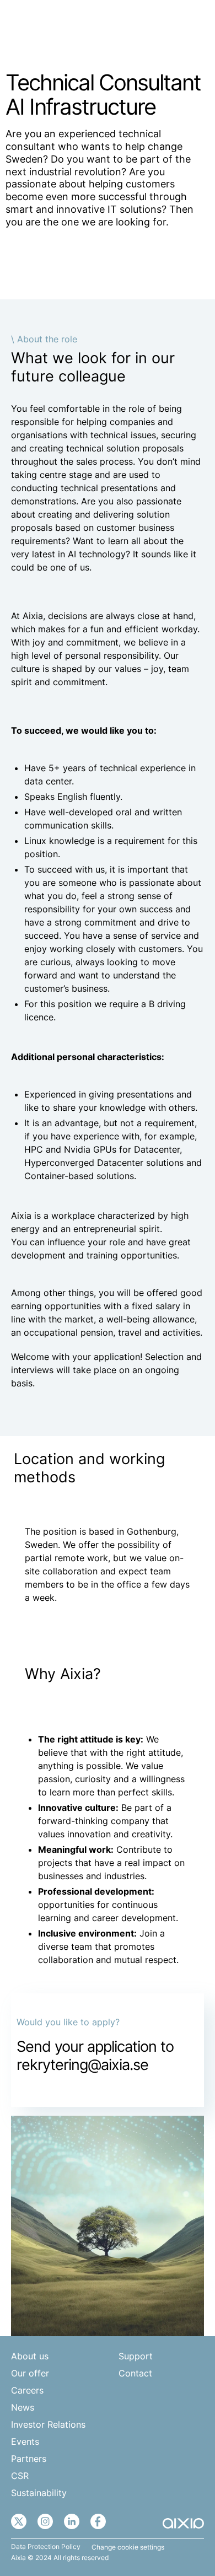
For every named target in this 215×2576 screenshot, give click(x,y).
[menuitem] (162, 26)
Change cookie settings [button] (128, 2547)
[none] (162, 26)
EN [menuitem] (155, 26)
